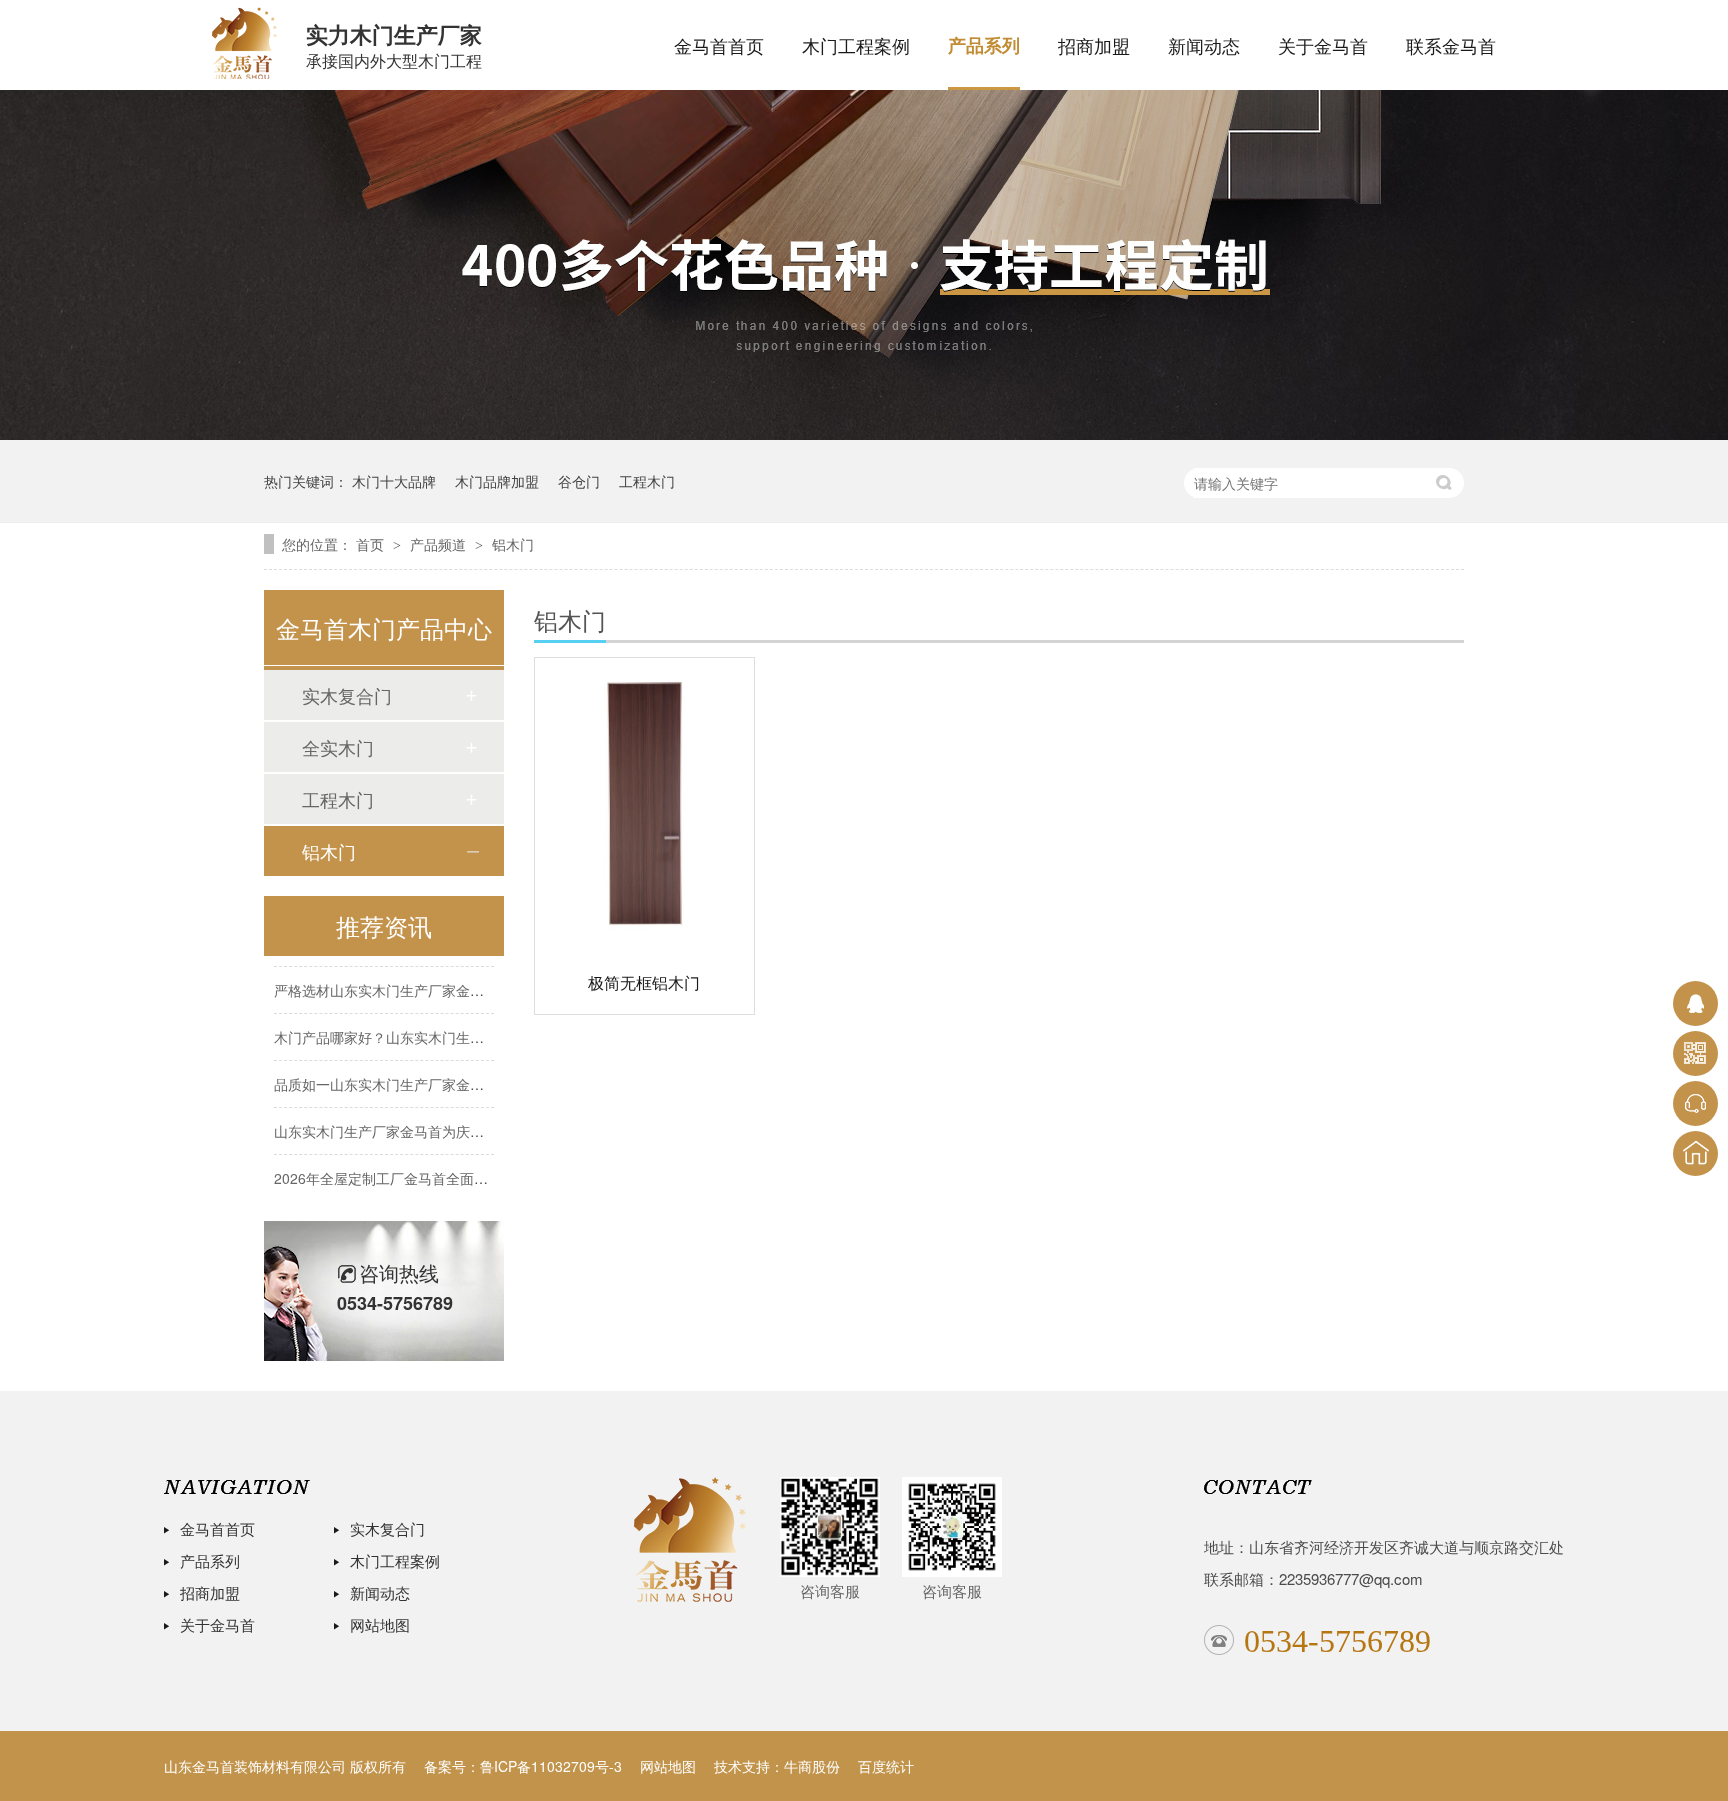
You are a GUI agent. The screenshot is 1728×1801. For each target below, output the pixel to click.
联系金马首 (1451, 45)
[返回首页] (1695, 1153)
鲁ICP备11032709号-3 (551, 1766)
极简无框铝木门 (644, 982)
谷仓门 (579, 481)
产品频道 (440, 544)
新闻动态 (1204, 45)
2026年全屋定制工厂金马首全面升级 (388, 1166)
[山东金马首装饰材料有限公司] (244, 39)
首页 (372, 544)
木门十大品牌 (394, 481)
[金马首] (690, 1539)
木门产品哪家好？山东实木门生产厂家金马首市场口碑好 (449, 1025)
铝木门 (513, 544)
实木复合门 (347, 695)
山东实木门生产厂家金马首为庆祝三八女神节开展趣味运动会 (463, 1119)
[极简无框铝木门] (644, 803)
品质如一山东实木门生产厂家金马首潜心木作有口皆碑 (442, 1072)
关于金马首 (1323, 45)
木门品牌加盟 (497, 481)
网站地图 (380, 1624)
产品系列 (984, 45)
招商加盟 (1094, 45)
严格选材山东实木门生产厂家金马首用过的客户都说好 (442, 978)
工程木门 (647, 481)
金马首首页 (719, 45)
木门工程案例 (856, 45)
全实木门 (338, 747)
